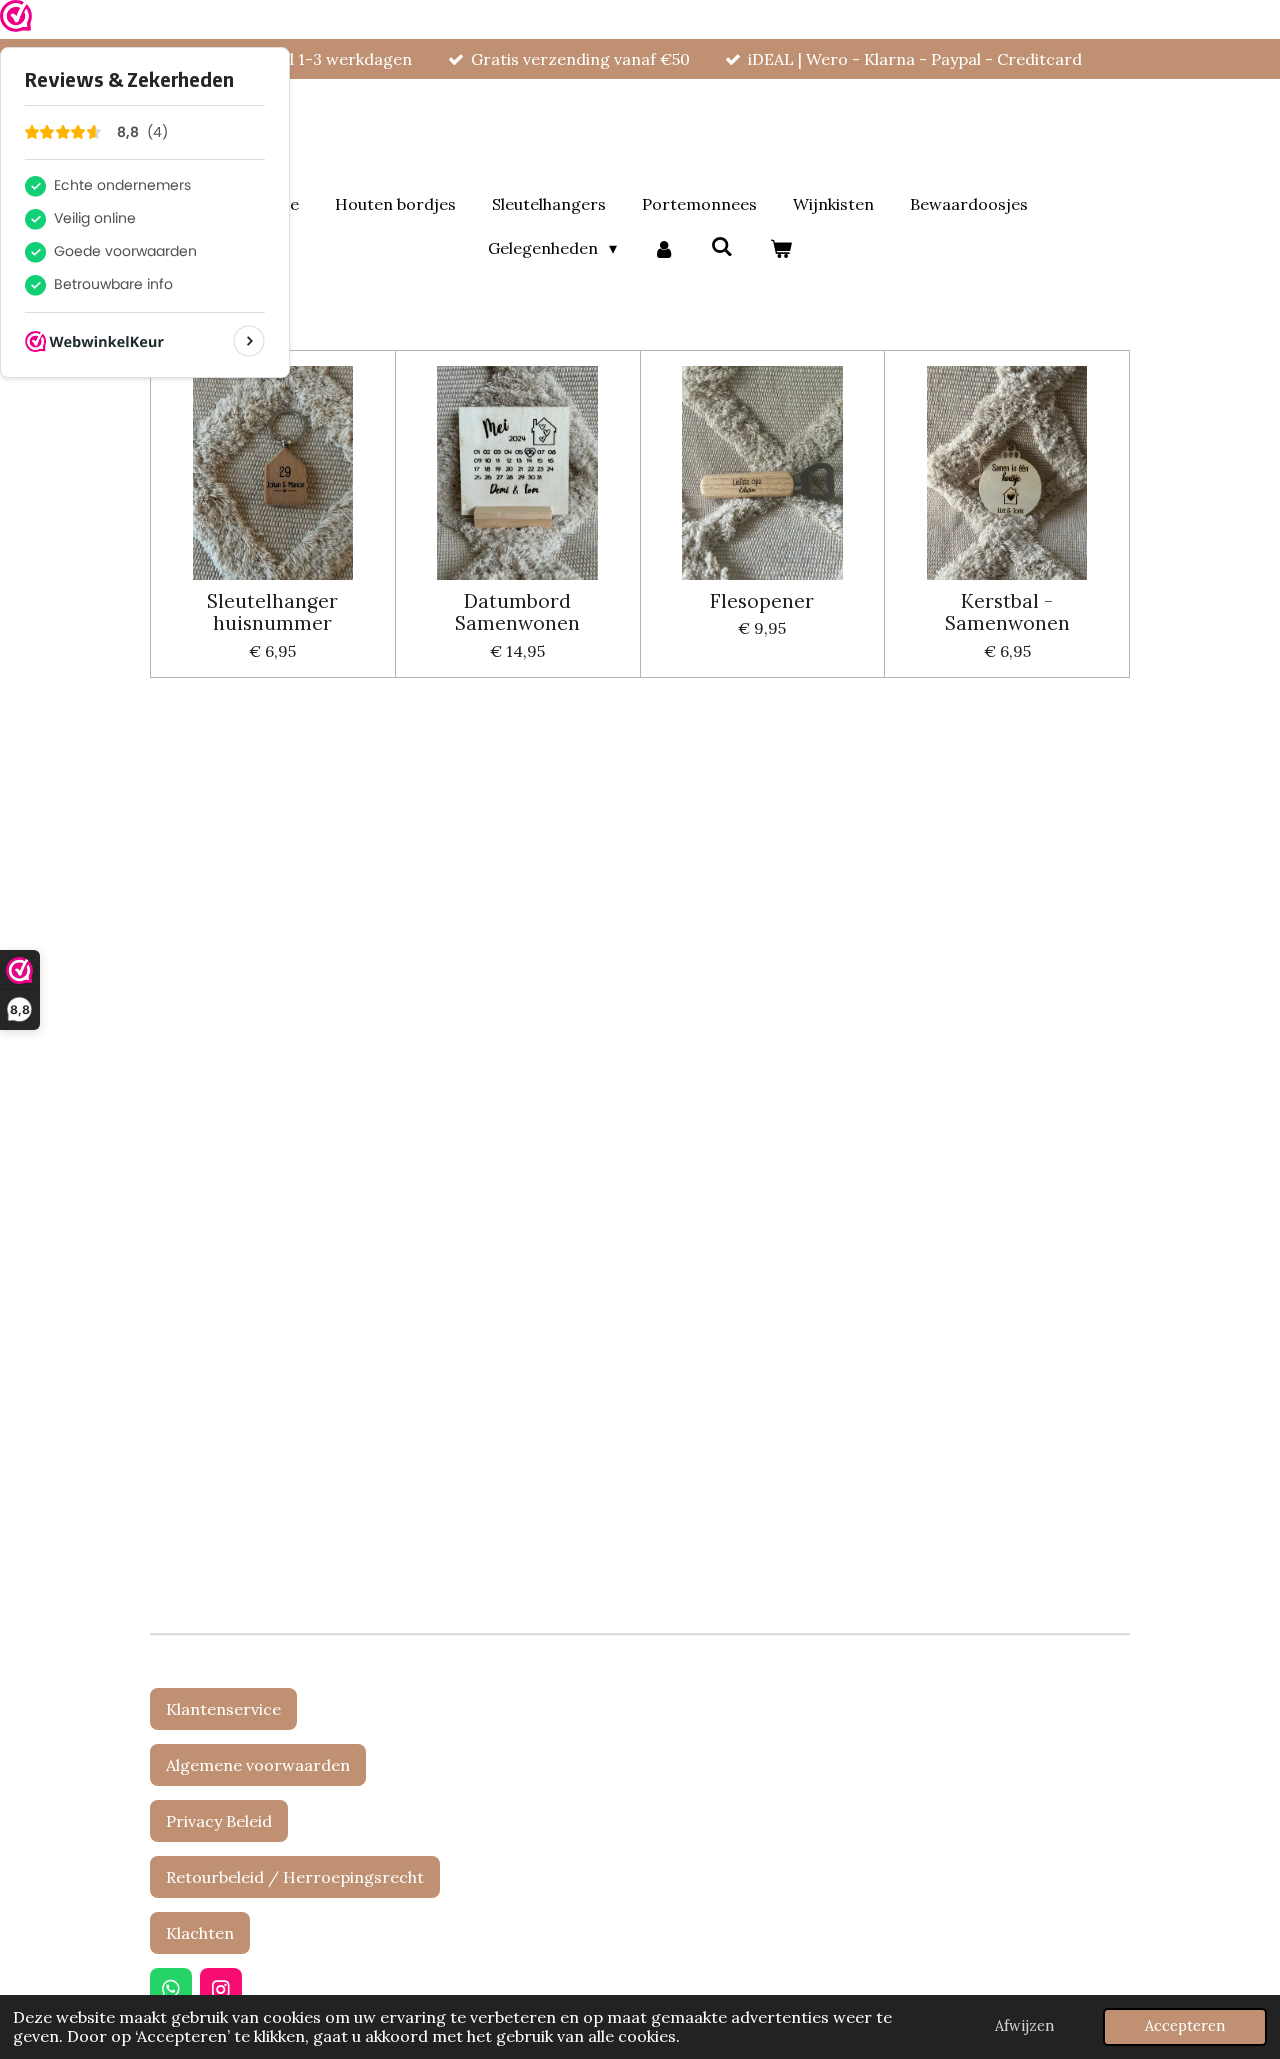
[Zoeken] (722, 246)
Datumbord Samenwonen (517, 612)
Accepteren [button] (1185, 2026)
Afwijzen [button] (1024, 2026)
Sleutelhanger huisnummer (272, 612)
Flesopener (762, 601)
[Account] (664, 248)
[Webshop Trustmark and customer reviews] (16, 19)
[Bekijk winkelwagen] (780, 248)
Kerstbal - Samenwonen (1007, 612)
